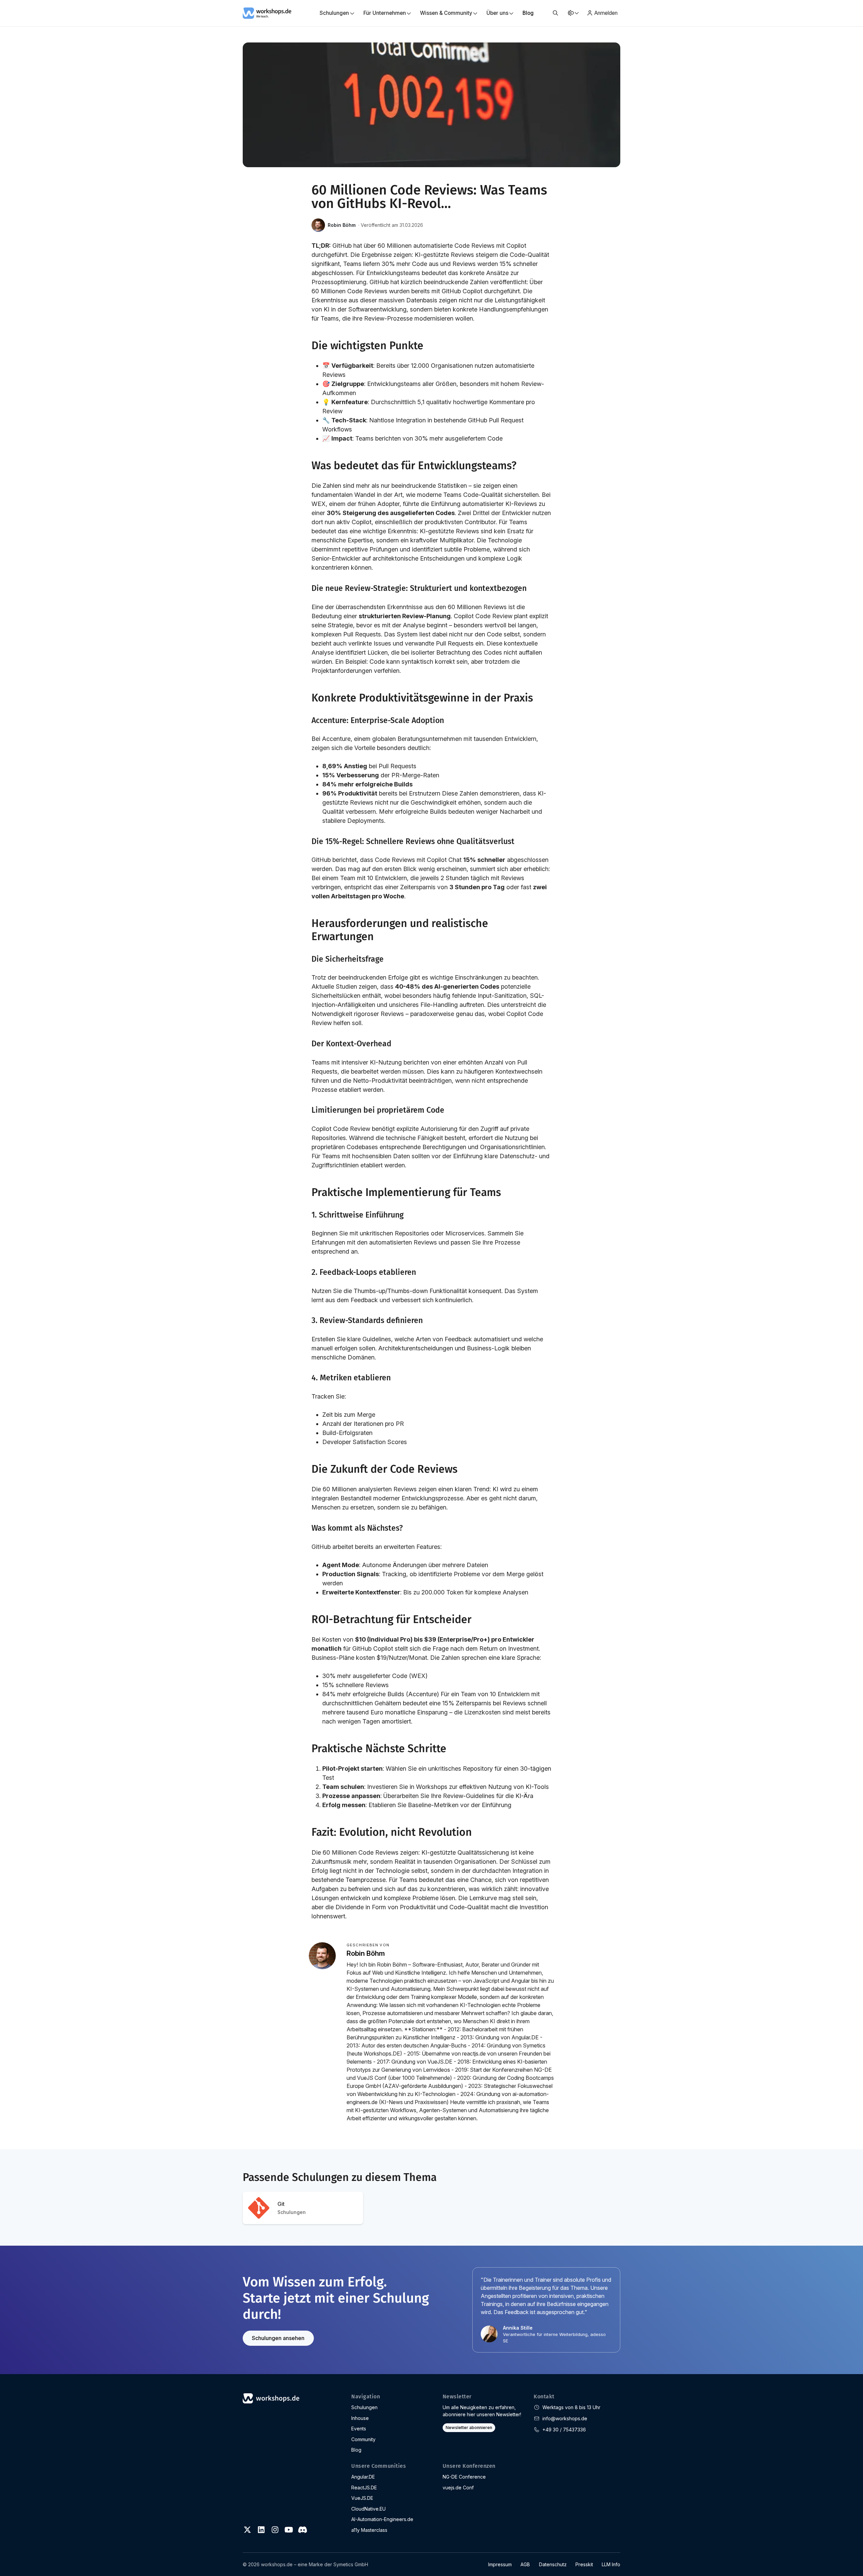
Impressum (500, 2564)
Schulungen (364, 2407)
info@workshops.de (565, 2418)
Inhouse (360, 2418)
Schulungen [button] (334, 13)
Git (292, 2208)
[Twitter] (247, 2530)
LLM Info (611, 2564)
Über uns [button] (497, 13)
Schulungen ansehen (278, 2338)
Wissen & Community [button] (446, 13)
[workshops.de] (267, 12)
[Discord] (302, 2530)
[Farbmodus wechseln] (573, 13)
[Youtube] (289, 2530)
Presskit (584, 2564)
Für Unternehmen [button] (385, 13)
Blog (528, 13)
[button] (555, 13)
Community (363, 2439)
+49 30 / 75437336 (564, 2430)
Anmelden (606, 13)
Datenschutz (553, 2564)
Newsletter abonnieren (469, 2428)
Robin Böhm (342, 225)
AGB (525, 2564)
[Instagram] (275, 2530)
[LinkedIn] (261, 2530)
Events (359, 2429)
